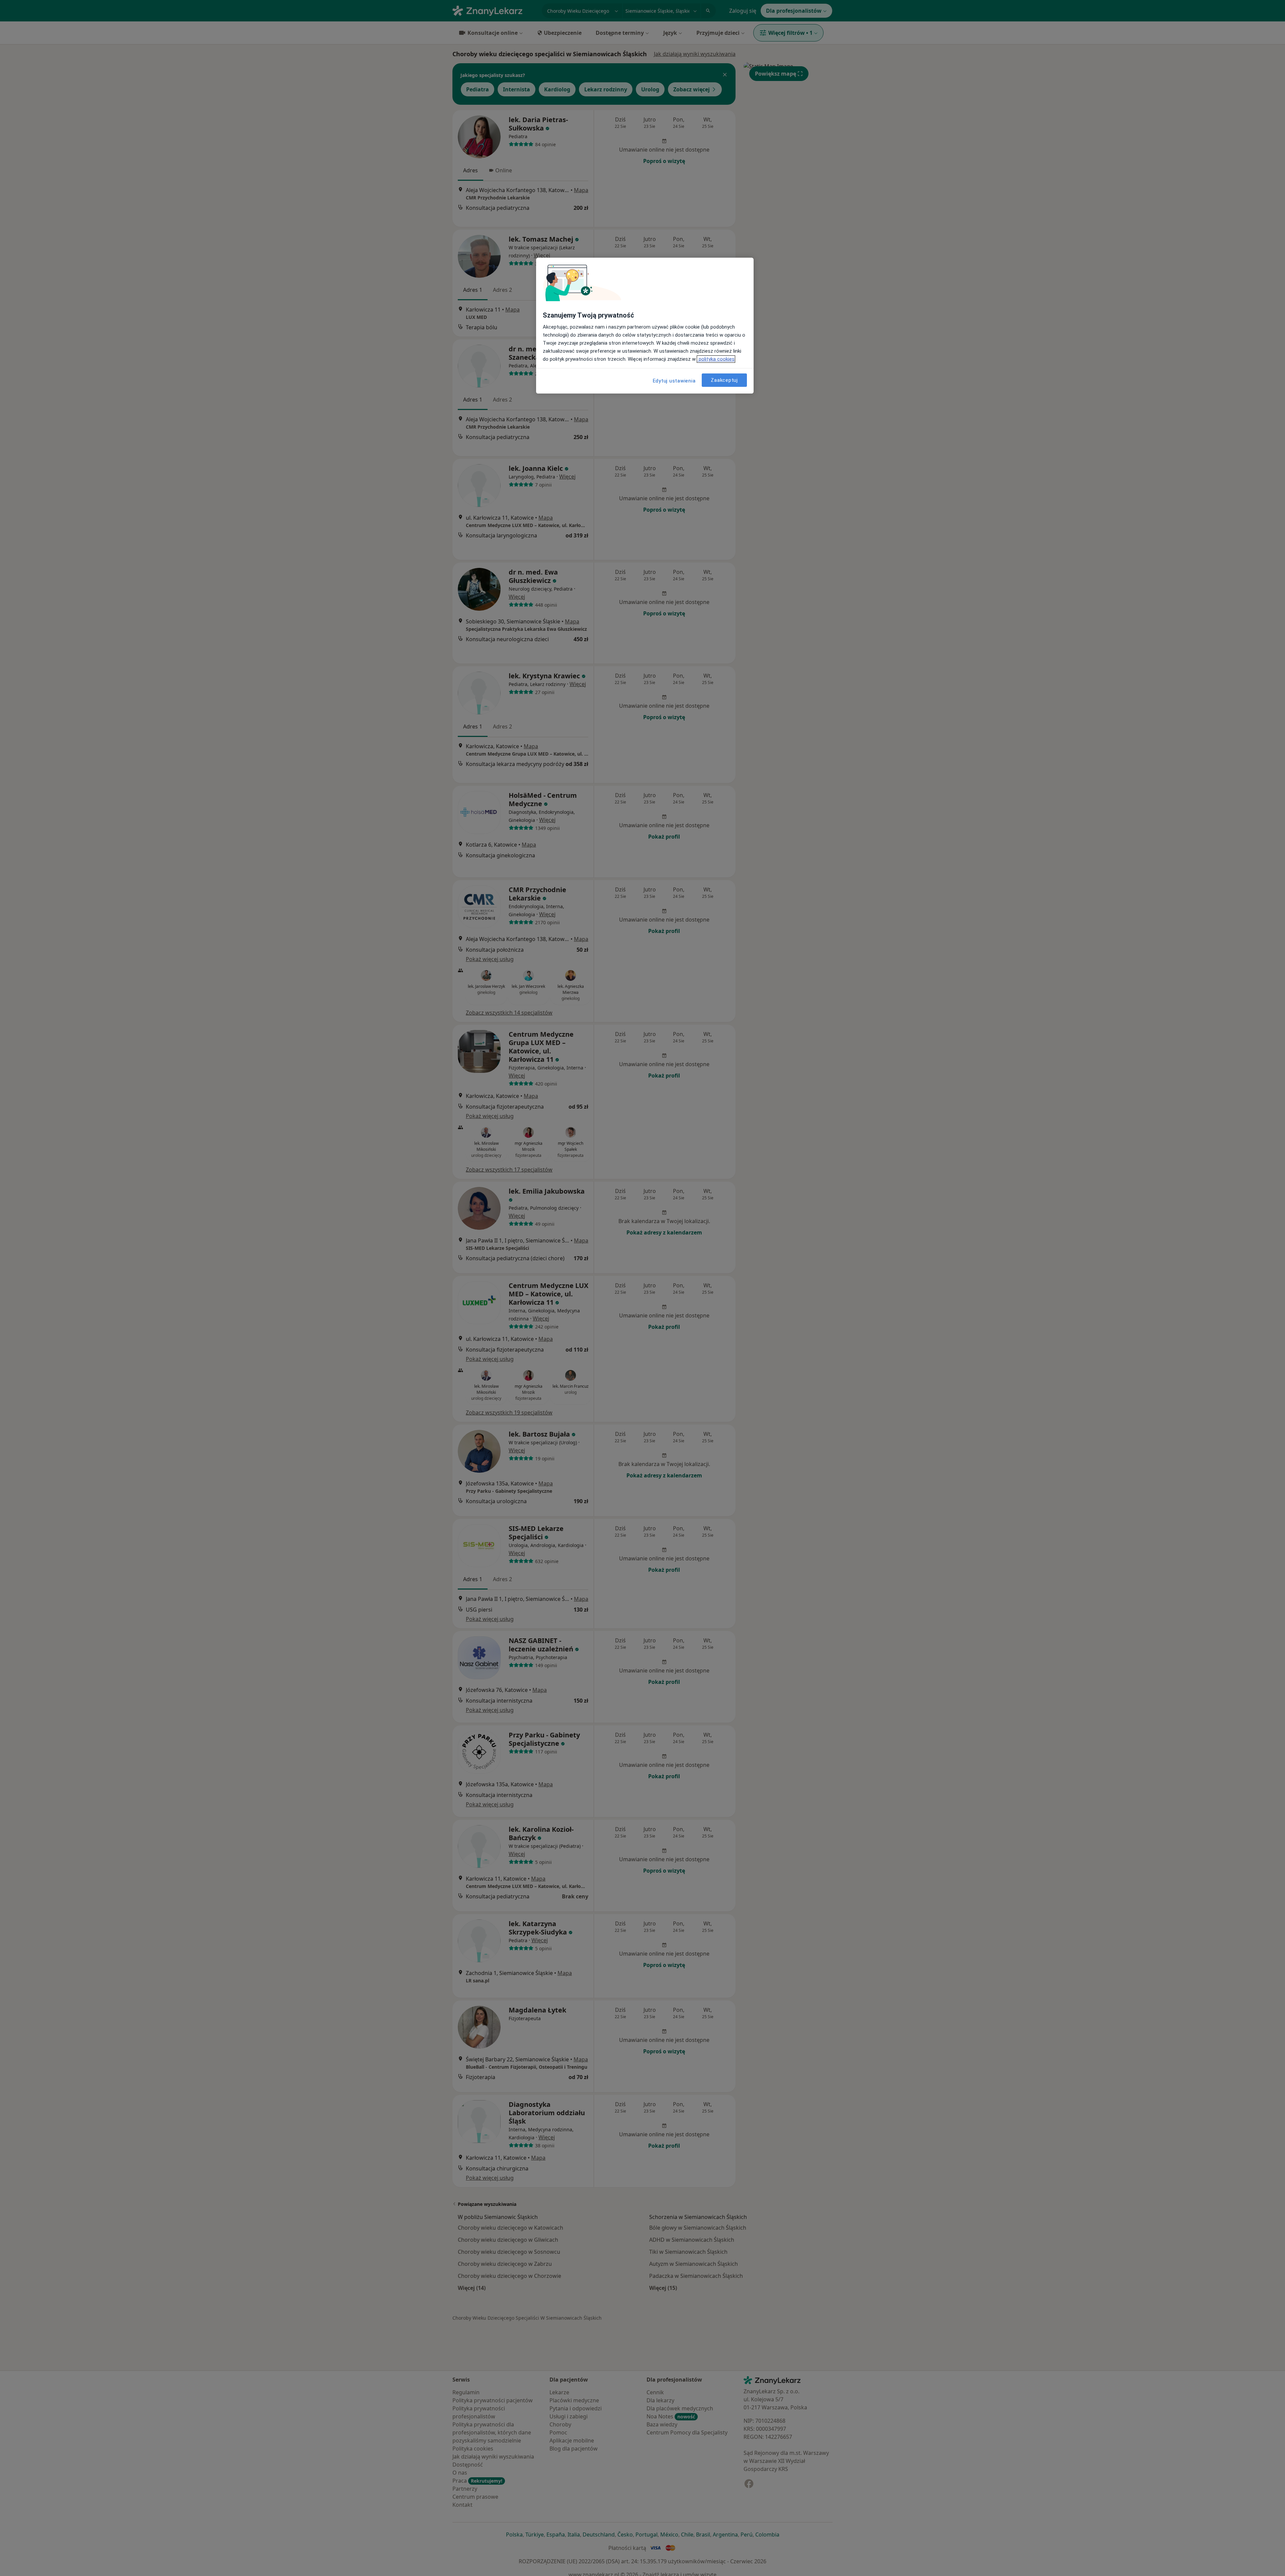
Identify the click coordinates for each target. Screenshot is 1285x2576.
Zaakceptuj (724, 380)
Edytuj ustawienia (674, 381)
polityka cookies (716, 359)
